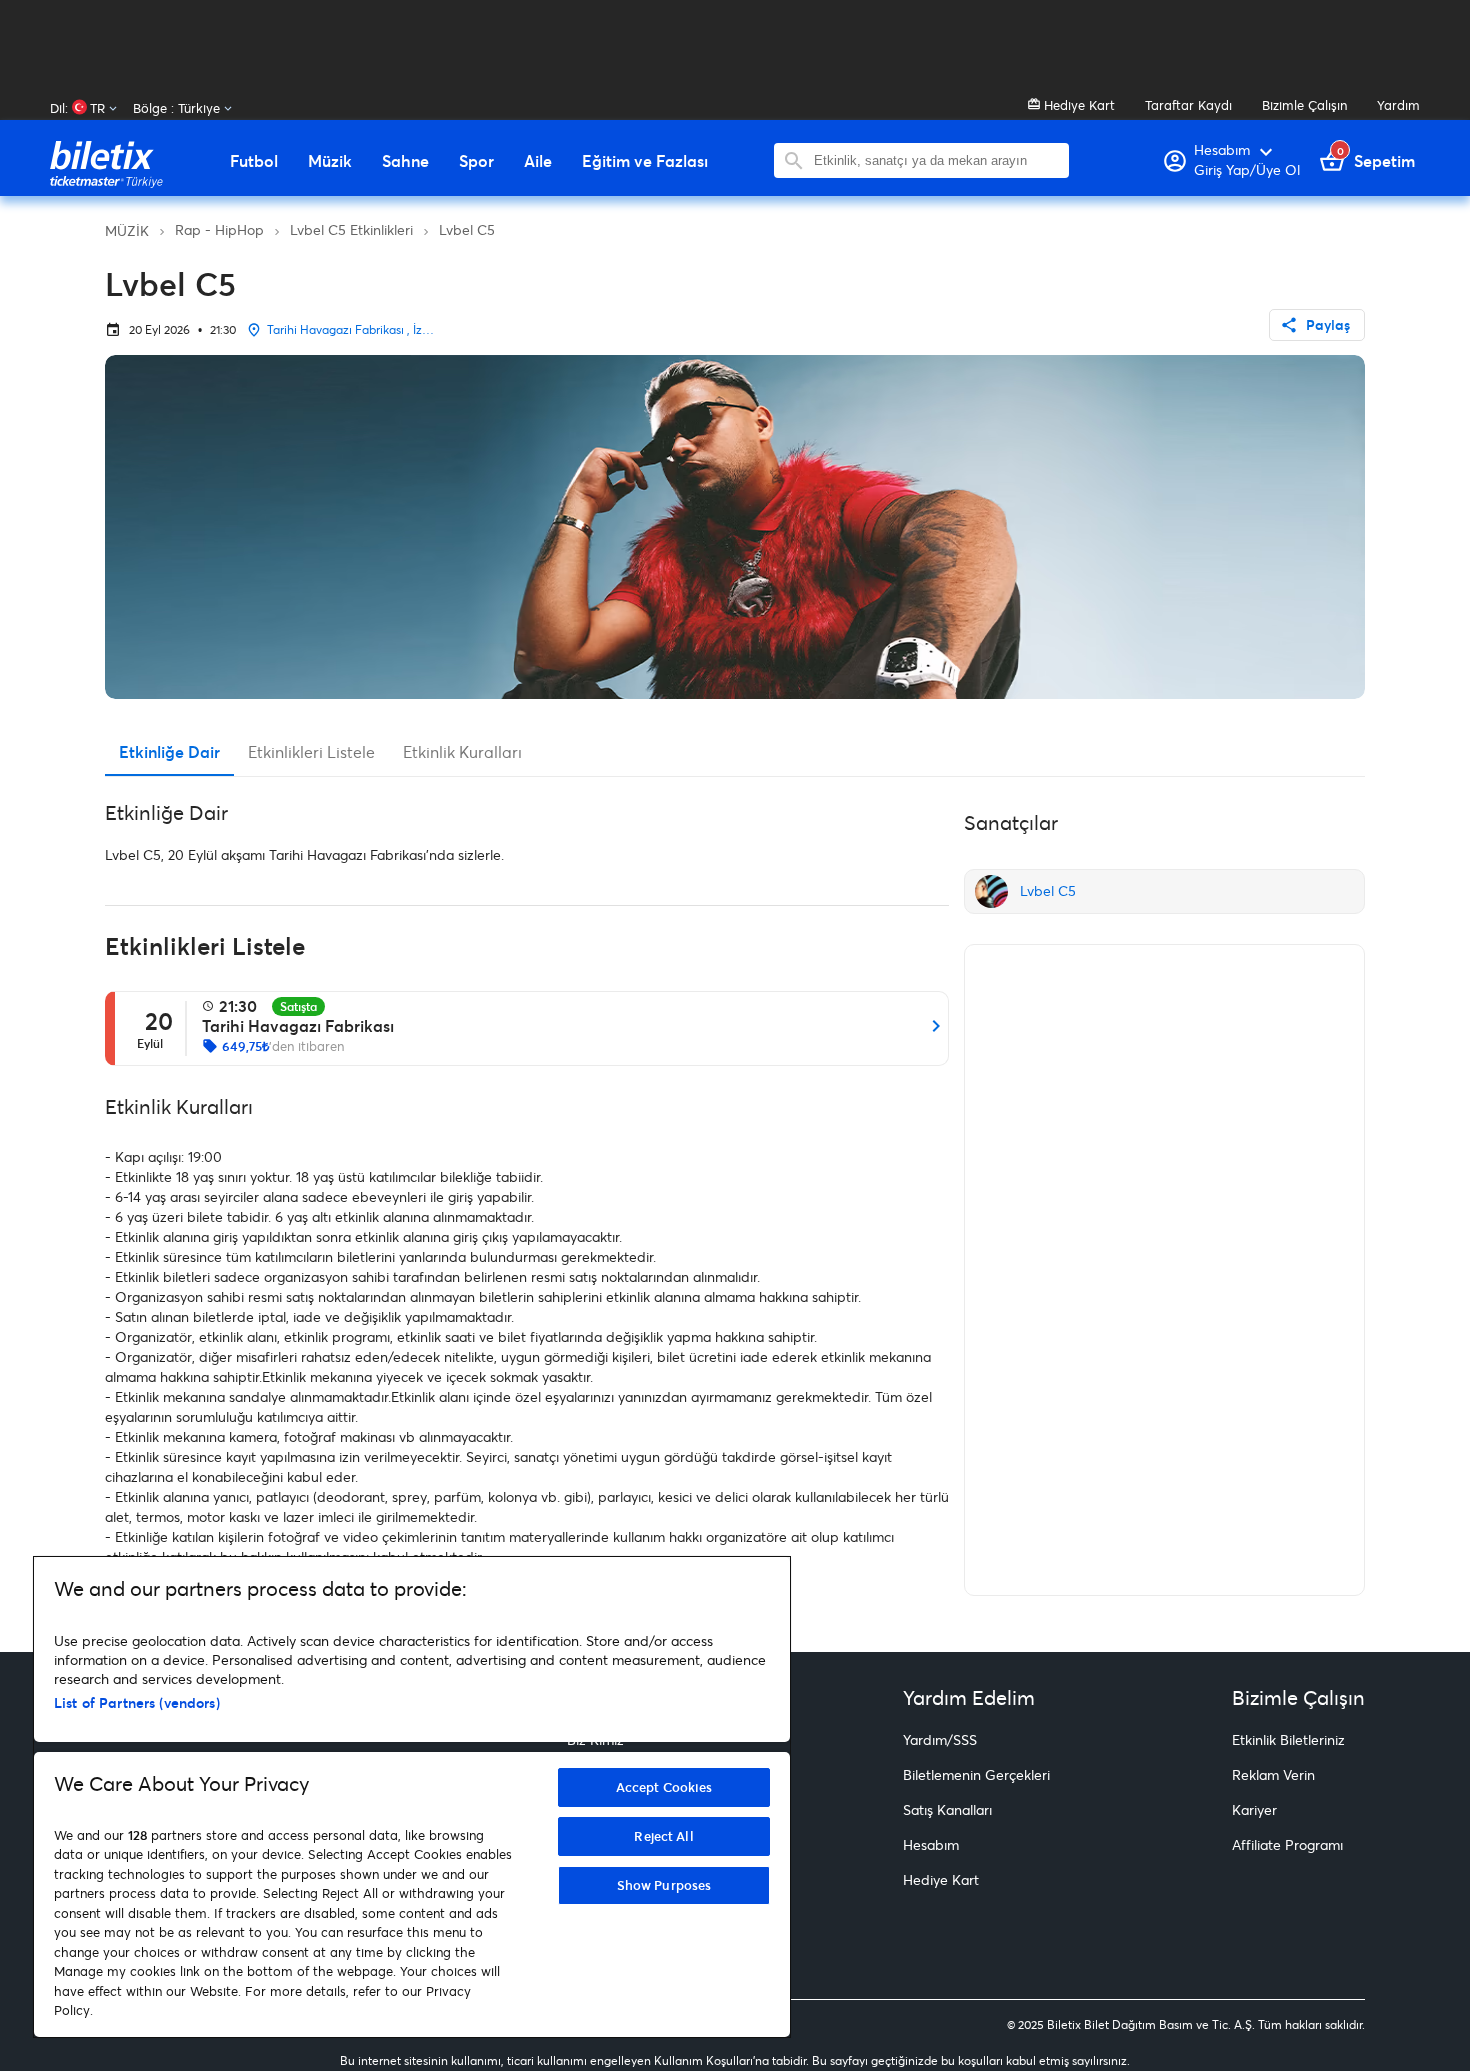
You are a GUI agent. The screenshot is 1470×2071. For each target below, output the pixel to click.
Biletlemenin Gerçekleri (976, 1774)
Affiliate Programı (1287, 1844)
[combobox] (936, 160)
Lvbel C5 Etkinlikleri (351, 229)
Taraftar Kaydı (1188, 105)
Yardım (1398, 105)
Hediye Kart (1077, 105)
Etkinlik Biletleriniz (1288, 1739)
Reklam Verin (1273, 1774)
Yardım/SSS (940, 1739)
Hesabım (931, 1844)
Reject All (663, 1836)
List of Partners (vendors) (137, 1702)
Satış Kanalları (947, 1809)
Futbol (254, 161)
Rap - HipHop (219, 229)
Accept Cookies (664, 1787)
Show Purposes (664, 1885)
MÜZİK (127, 230)
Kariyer (1254, 1809)
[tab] (169, 752)
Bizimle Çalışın (1304, 105)
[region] (412, 1797)
